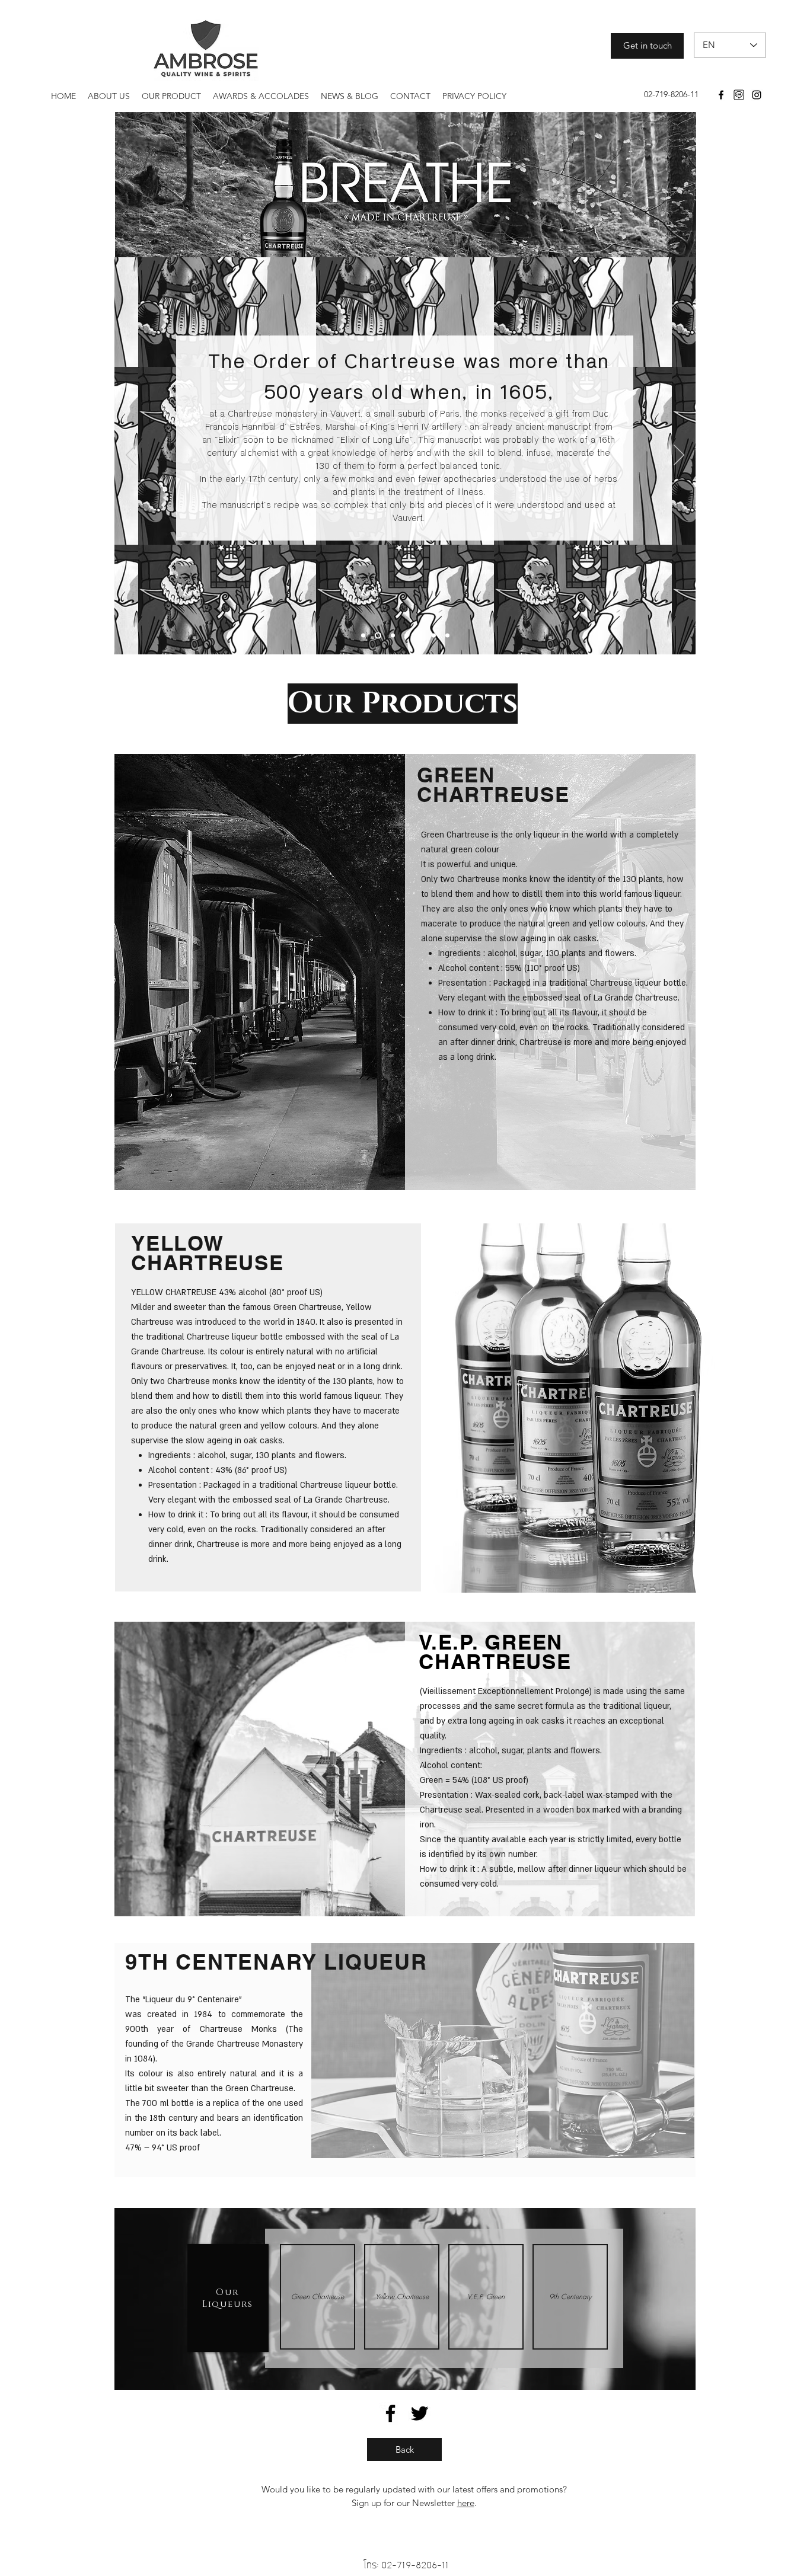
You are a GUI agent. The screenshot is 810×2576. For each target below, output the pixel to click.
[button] (318, 2297)
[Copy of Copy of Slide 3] (420, 635)
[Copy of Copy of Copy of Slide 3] (434, 635)
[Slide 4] (406, 635)
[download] (739, 95)
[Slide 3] (392, 635)
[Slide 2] (377, 635)
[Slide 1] (363, 635)
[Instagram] (757, 95)
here (466, 2503)
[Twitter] (420, 2413)
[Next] (679, 456)
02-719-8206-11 (415, 2565)
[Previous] (131, 456)
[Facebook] (721, 95)
